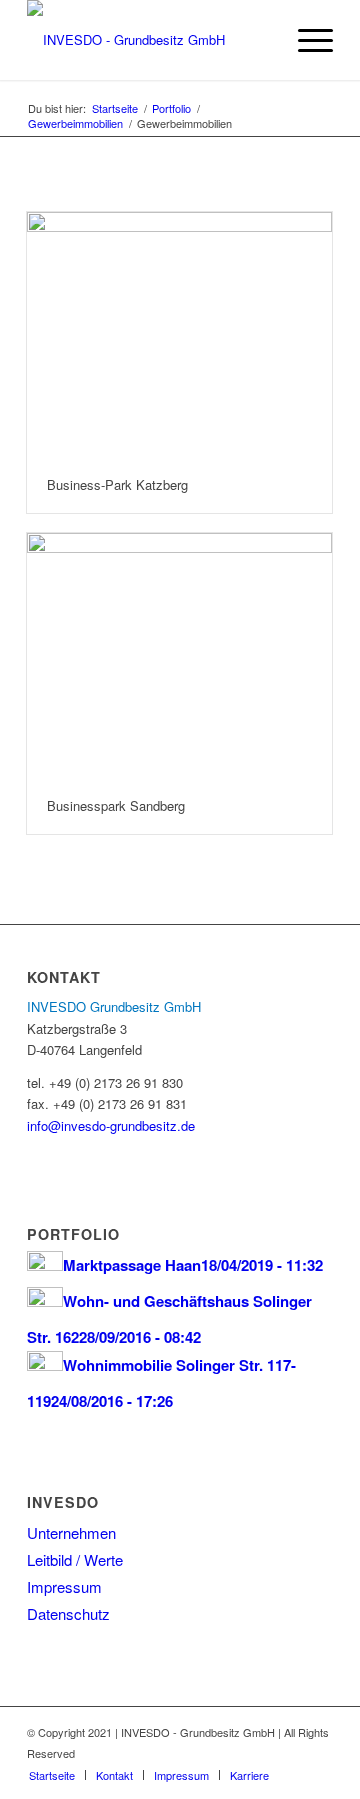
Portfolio (171, 108)
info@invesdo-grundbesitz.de (111, 1125)
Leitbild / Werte (75, 1559)
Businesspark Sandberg (116, 805)
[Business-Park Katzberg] (179, 335)
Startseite (115, 108)
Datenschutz (68, 1613)
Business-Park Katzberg (117, 484)
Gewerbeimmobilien (75, 123)
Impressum (64, 1586)
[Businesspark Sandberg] (179, 656)
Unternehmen (71, 1532)
